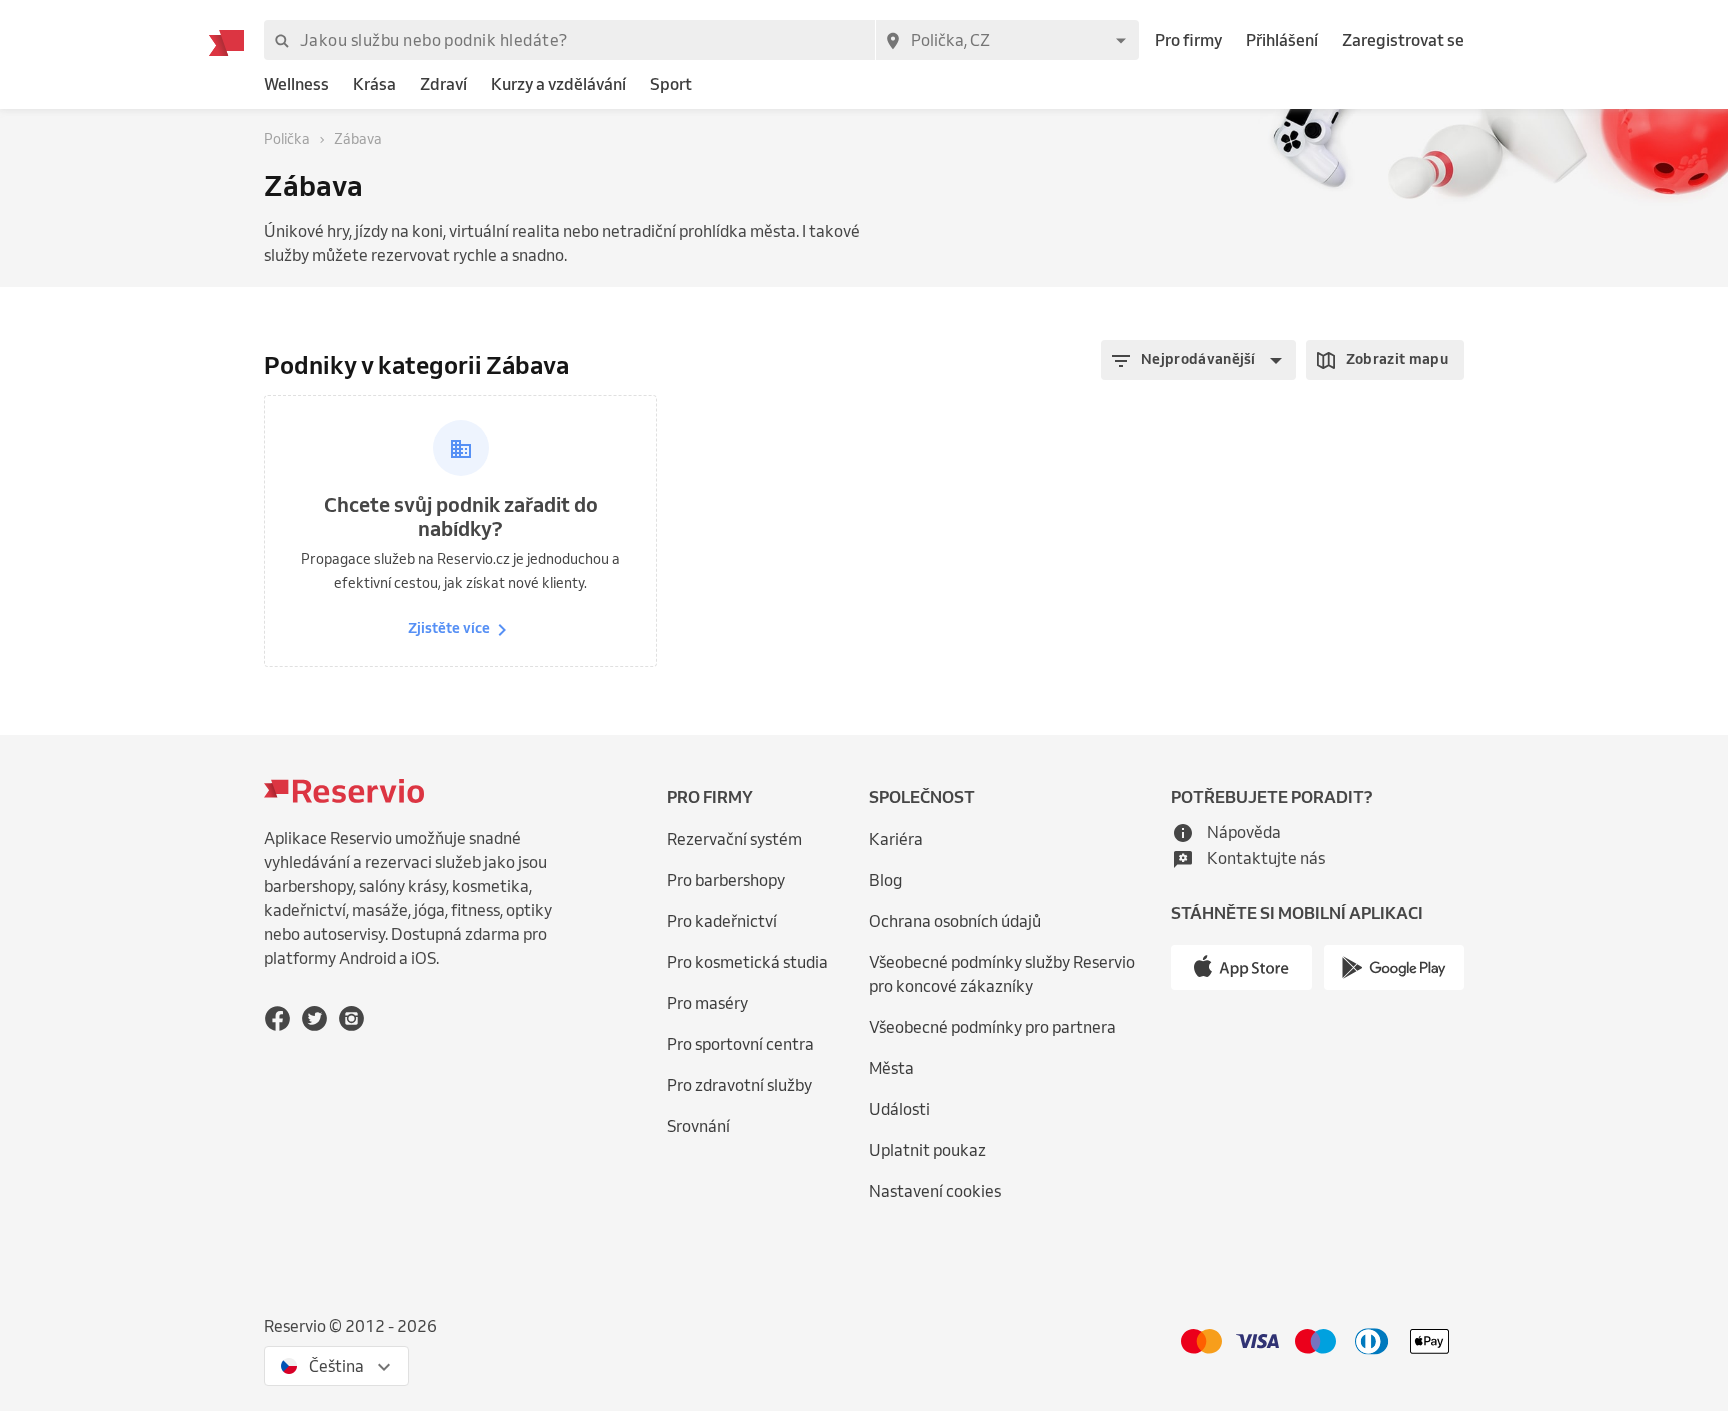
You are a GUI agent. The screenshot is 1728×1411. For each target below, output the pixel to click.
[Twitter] (314, 1018)
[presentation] (336, 1366)
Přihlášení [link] (1282, 40)
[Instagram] (351, 1018)
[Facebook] (277, 1018)
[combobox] (1007, 40)
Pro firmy (1188, 40)
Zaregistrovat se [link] (1403, 40)
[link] (296, 84)
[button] (1198, 360)
